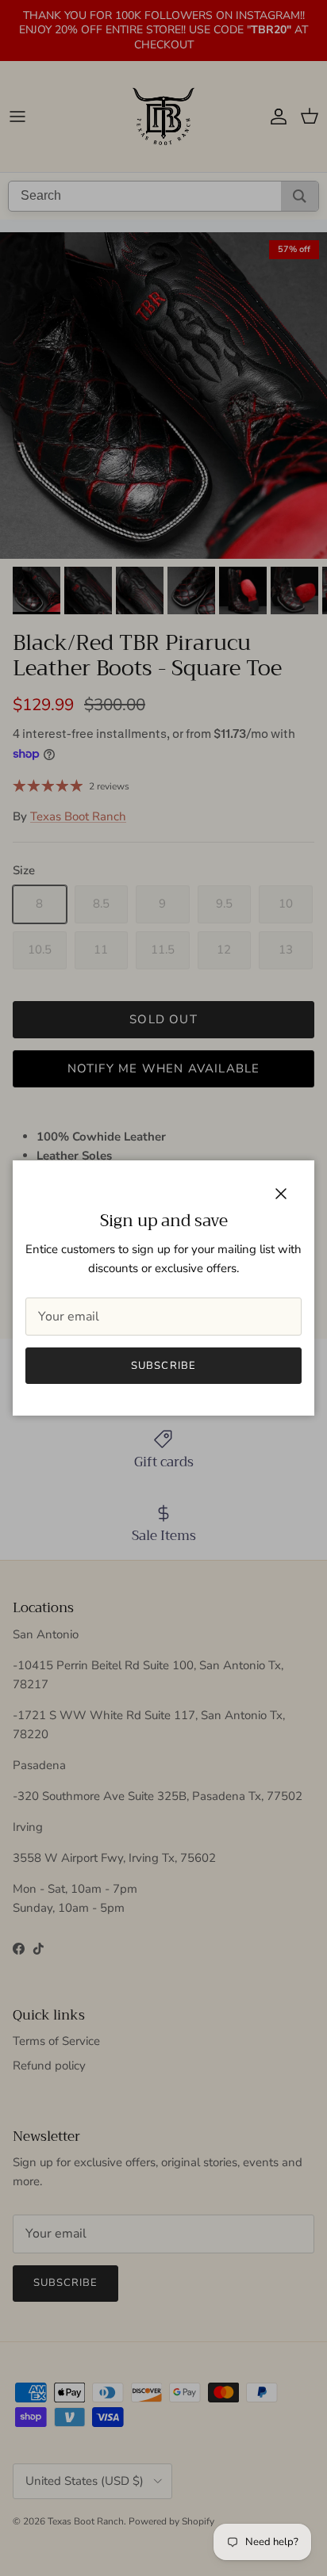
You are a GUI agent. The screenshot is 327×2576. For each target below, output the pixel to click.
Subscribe (163, 1366)
